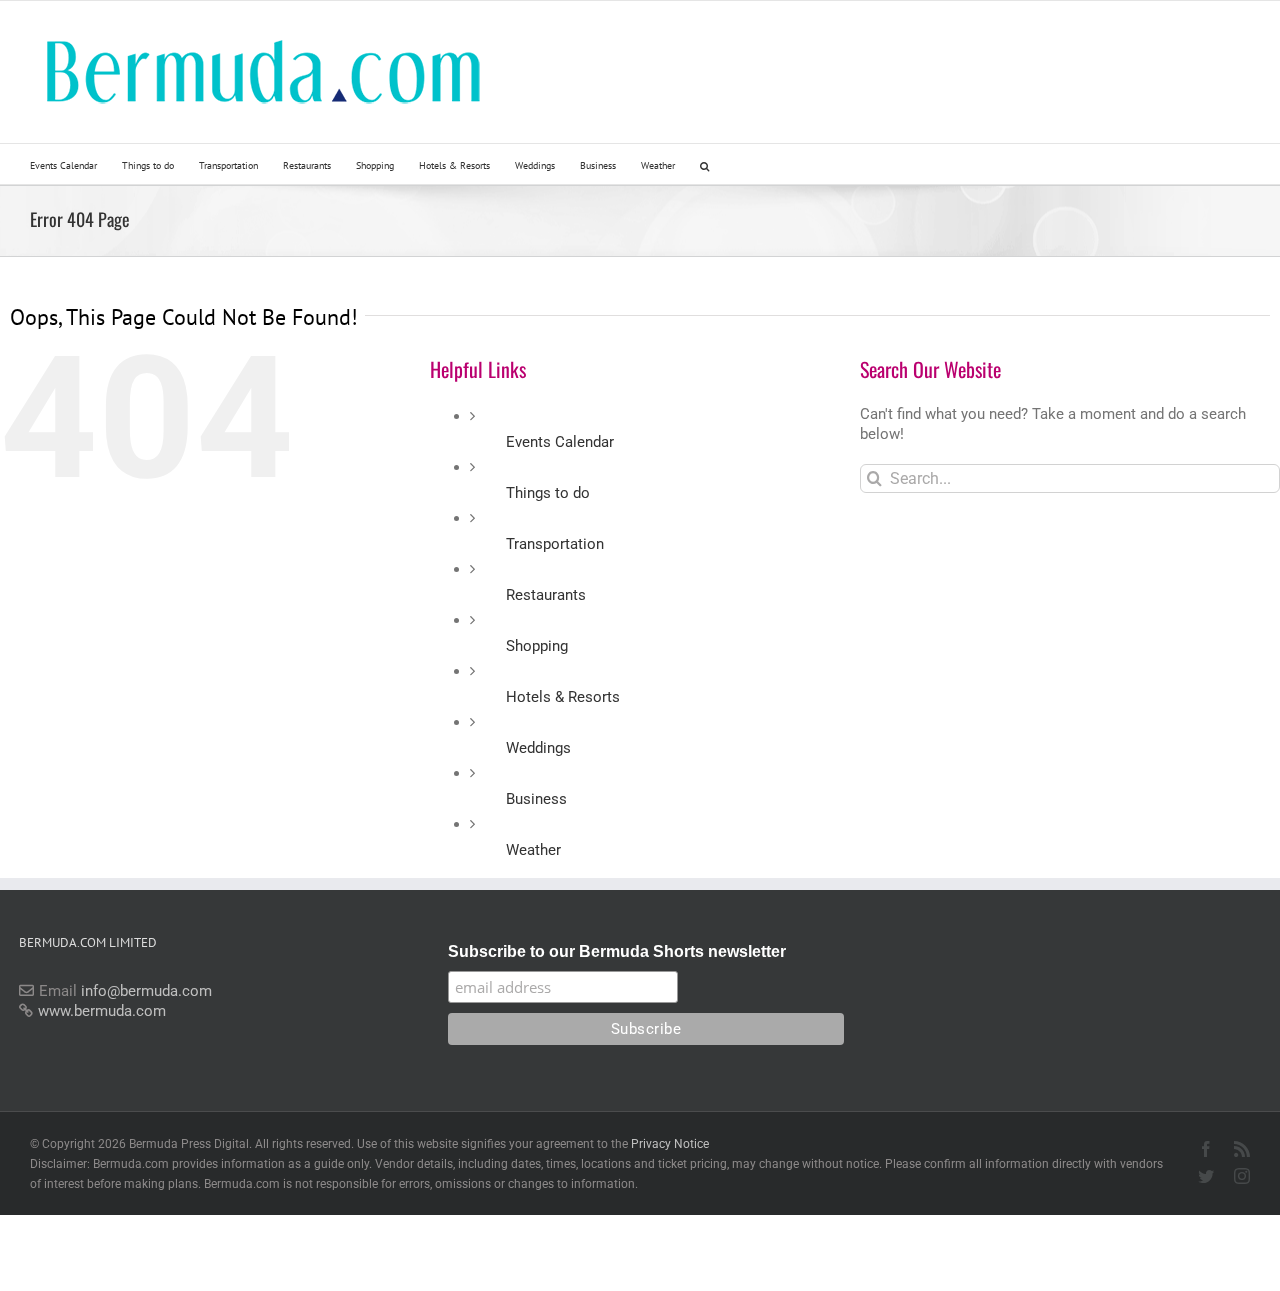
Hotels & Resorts (563, 697)
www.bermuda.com (102, 1011)
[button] (704, 164)
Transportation (555, 544)
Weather (533, 850)
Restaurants (546, 595)
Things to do (548, 493)
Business (536, 799)
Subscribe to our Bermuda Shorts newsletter (617, 951)
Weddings (538, 748)
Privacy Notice (670, 1144)
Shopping (537, 646)
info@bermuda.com (146, 991)
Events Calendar (560, 442)
